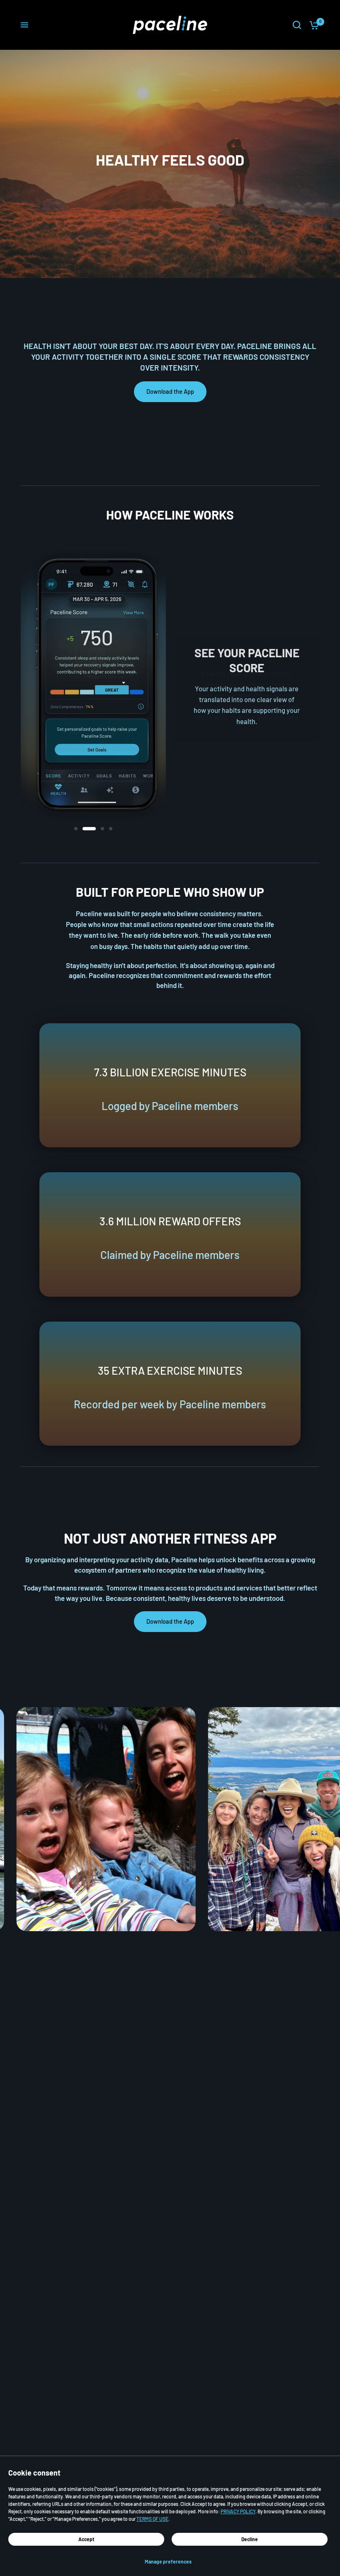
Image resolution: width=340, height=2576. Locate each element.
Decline (250, 2539)
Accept (86, 2539)
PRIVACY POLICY (238, 2511)
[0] (312, 25)
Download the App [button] (170, 391)
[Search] (297, 25)
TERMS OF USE (152, 2519)
